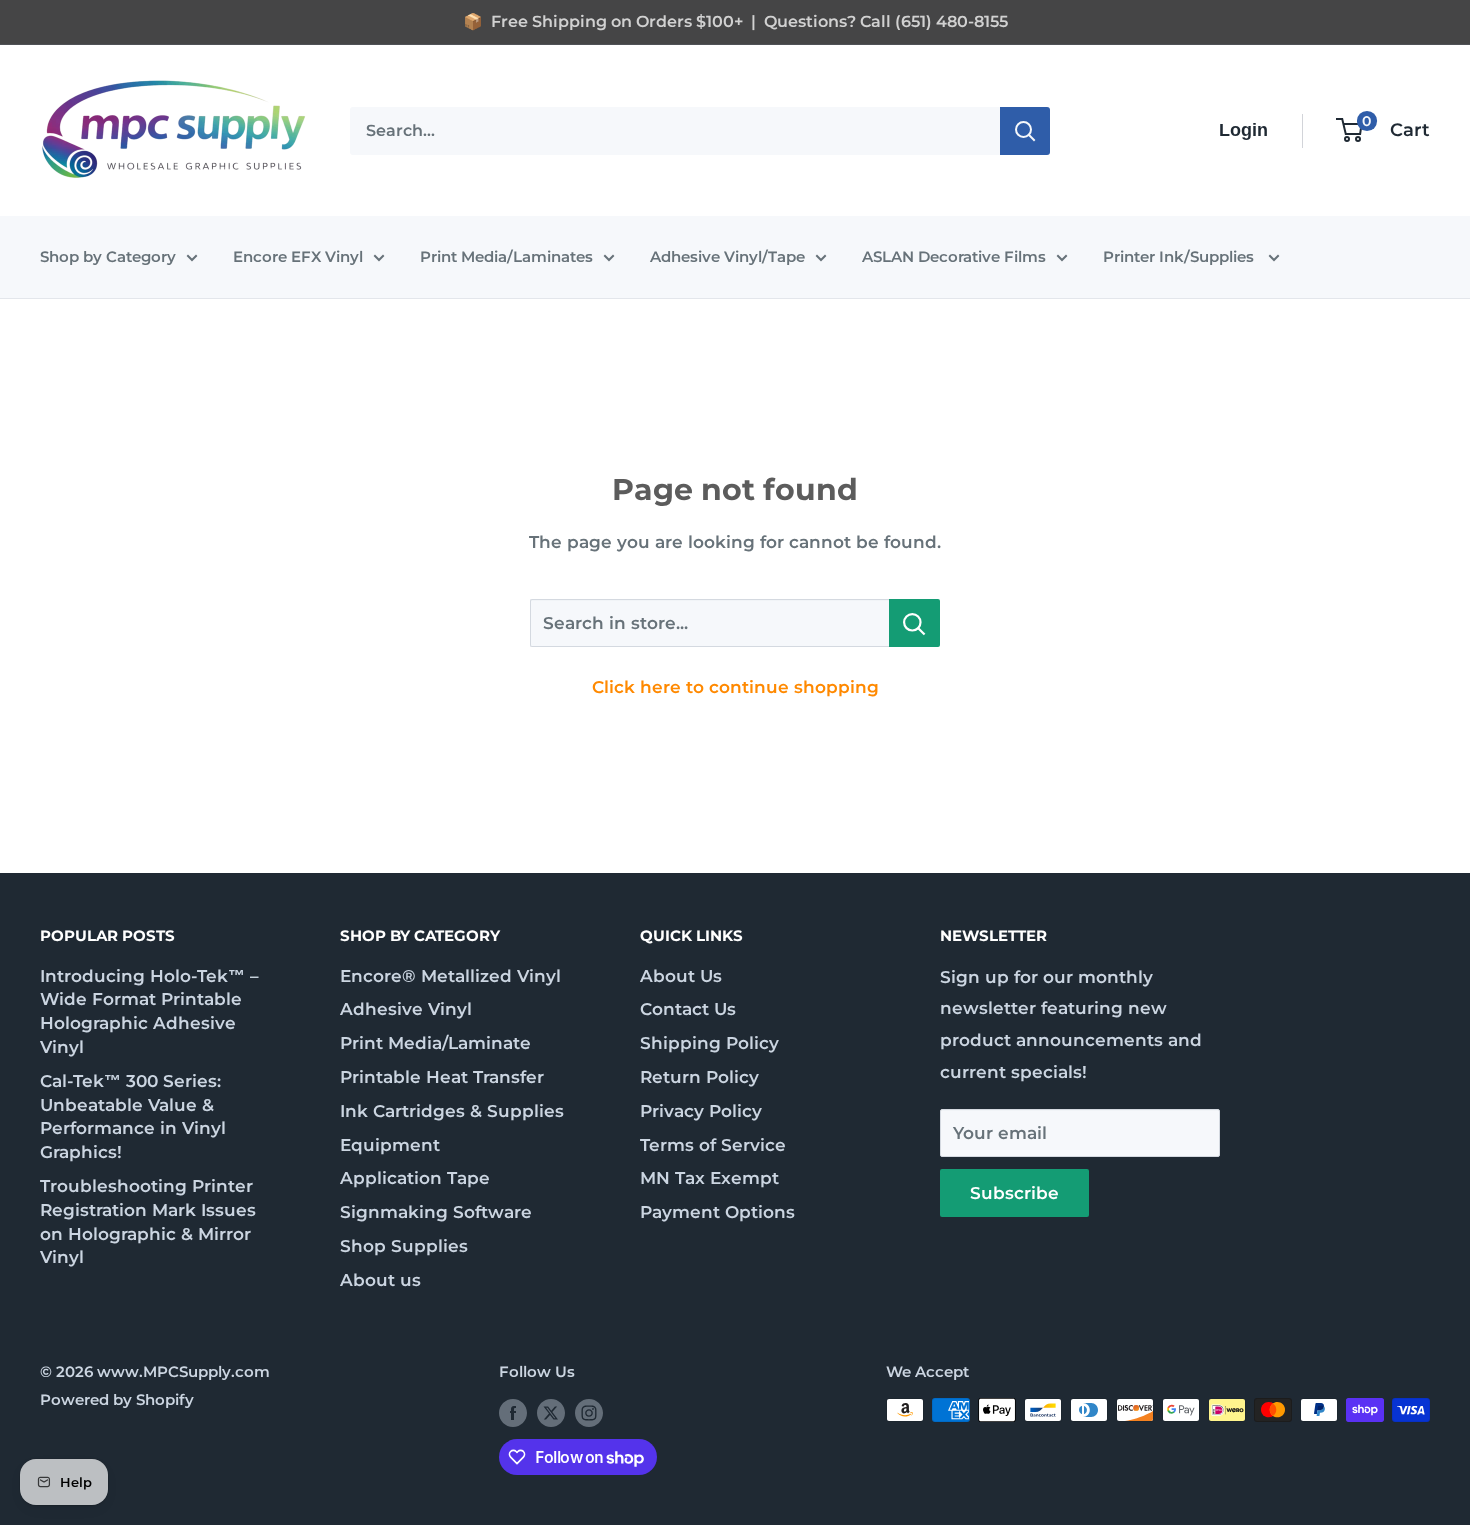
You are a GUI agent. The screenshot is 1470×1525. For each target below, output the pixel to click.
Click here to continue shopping (735, 687)
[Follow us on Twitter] (551, 1412)
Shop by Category (108, 256)
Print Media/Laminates (506, 256)
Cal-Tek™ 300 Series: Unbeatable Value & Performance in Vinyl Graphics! (133, 1116)
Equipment (390, 1145)
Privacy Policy (701, 1111)
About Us (681, 976)
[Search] (1025, 130)
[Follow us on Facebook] (513, 1412)
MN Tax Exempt (709, 1178)
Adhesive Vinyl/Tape (727, 256)
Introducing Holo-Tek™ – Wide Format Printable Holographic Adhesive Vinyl (149, 1011)
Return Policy (699, 1077)
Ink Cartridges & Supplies (452, 1111)
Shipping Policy (709, 1043)
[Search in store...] (914, 623)
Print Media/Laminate (435, 1043)
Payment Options (717, 1212)
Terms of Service (713, 1145)
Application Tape (415, 1178)
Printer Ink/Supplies (1180, 256)
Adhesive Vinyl (406, 1009)
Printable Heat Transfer (442, 1077)
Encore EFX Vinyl (298, 256)
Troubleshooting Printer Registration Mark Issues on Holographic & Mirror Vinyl (148, 1221)
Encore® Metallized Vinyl (450, 976)
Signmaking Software (436, 1212)
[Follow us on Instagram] (589, 1412)
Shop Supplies (404, 1246)
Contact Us (688, 1009)
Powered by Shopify (117, 1399)
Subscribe (1014, 1193)
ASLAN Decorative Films (954, 256)
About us (380, 1280)
